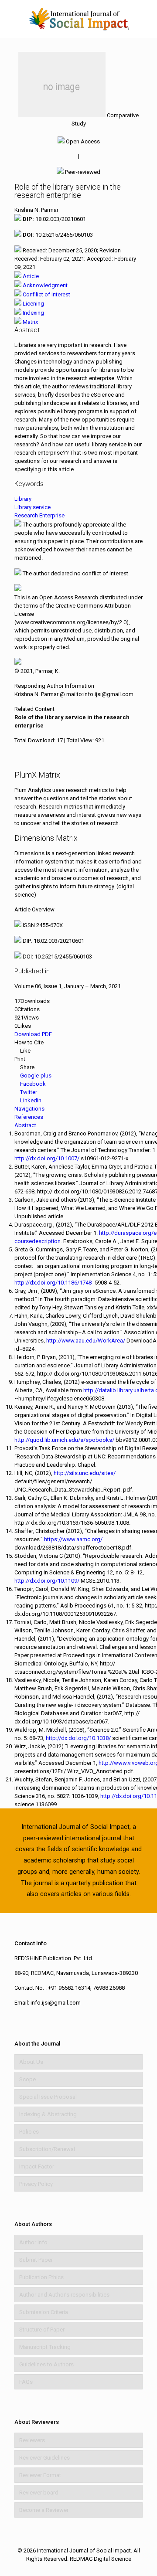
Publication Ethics (41, 2277)
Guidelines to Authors (46, 2364)
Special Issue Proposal (48, 2097)
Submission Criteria (44, 2312)
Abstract (25, 1125)
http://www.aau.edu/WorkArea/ (86, 1341)
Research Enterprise (39, 515)
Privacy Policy (36, 2184)
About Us (31, 2062)
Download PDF (33, 1034)
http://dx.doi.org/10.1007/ (47, 1158)
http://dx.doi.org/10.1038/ (78, 1738)
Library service (32, 507)
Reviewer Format (40, 2475)
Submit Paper (36, 2260)
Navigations (29, 1109)
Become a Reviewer (44, 2510)
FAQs (26, 2382)
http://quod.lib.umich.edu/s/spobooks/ (64, 1440)
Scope (27, 2079)
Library (23, 499)
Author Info (33, 2242)
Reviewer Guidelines (44, 2458)
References (29, 1117)
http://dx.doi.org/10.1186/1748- (54, 1283)
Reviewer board (39, 2493)
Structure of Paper (42, 2330)
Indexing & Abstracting (48, 2114)
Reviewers (32, 2440)
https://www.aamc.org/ (73, 1539)
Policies (29, 2132)
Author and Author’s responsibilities (64, 2295)
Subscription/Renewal (47, 2149)
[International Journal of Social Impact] (78, 19)
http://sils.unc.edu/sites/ (85, 1473)
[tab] (27, 276)
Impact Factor (37, 2166)
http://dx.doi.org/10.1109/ (47, 1581)
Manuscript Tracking (45, 2347)
